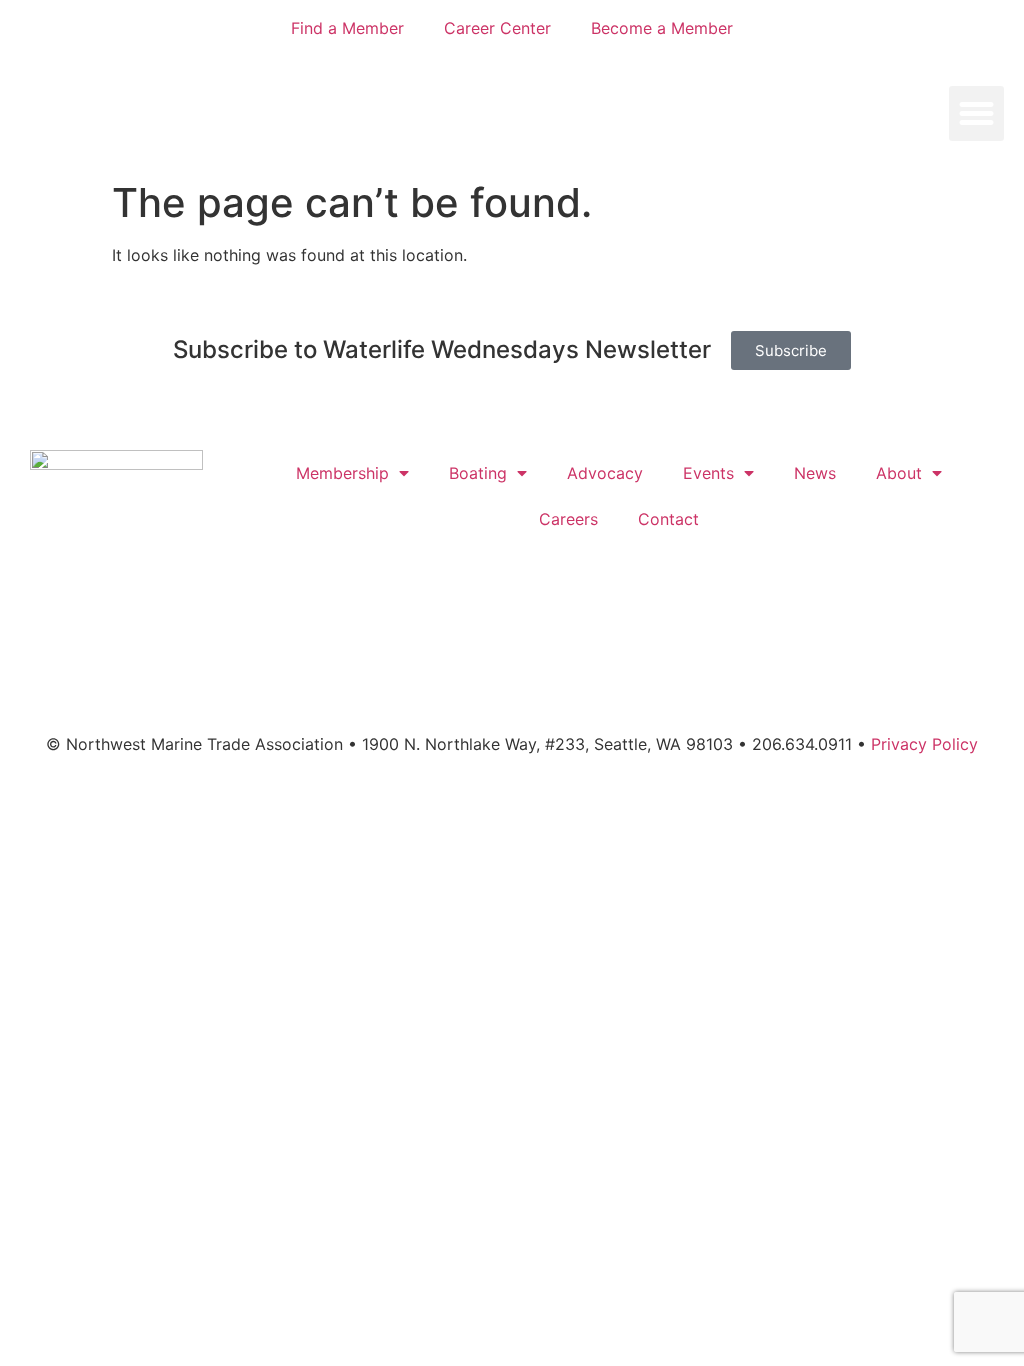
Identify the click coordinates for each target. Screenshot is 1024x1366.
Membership (342, 473)
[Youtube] (540, 687)
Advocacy (605, 473)
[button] (977, 114)
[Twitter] (485, 687)
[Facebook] (430, 687)
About (899, 473)
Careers (568, 519)
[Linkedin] (595, 687)
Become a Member (662, 28)
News (815, 473)
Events (708, 473)
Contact (668, 519)
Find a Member (347, 28)
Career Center (497, 28)
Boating (478, 473)
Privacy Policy (924, 744)
